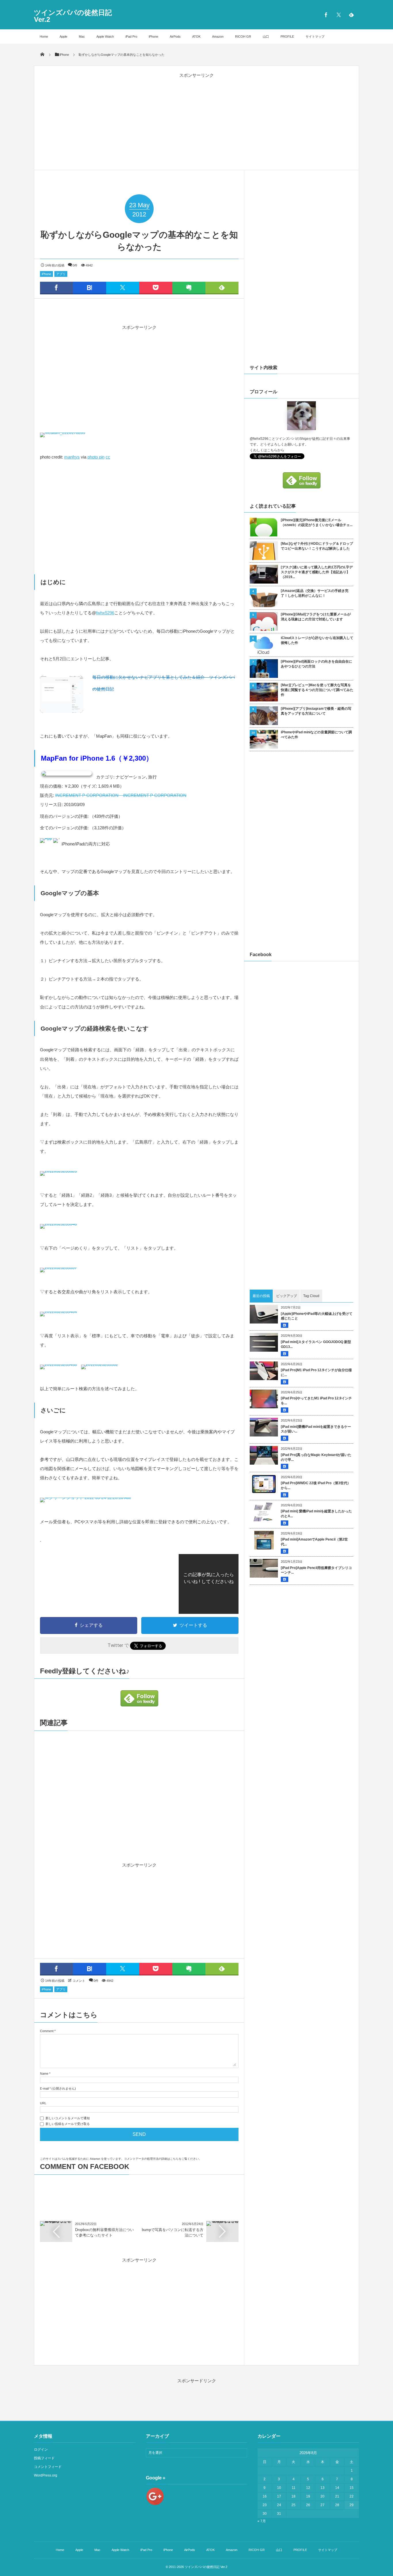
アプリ (61, 274)
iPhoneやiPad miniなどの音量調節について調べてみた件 (316, 735)
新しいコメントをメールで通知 (68, 2118)
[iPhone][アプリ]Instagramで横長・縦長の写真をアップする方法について (316, 711)
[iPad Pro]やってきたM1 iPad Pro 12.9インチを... (316, 1401)
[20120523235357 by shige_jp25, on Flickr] (58, 1273)
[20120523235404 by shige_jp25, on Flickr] (58, 1317)
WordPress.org (46, 2475)
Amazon (218, 37)
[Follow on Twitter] (339, 15)
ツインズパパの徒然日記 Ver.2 (73, 16)
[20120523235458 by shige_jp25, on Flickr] (58, 1370)
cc (108, 457)
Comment (47, 2031)
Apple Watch (105, 37)
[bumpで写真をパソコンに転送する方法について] (222, 2223)
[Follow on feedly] (351, 15)
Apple (63, 37)
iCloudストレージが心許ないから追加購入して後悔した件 (317, 640)
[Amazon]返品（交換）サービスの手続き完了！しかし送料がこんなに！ (315, 593)
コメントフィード (48, 2467)
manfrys (72, 457)
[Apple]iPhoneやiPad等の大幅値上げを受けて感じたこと (317, 1316)
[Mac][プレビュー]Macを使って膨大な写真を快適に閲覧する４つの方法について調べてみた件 (317, 690)
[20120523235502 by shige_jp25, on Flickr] (100, 1370)
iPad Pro (131, 37)
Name (44, 2074)
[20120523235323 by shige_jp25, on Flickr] (58, 1177)
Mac (82, 37)
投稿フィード (44, 2458)
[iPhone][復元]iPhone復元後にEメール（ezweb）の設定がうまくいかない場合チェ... (317, 522)
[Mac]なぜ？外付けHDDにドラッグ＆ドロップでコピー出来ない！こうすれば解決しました (317, 546)
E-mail (44, 2088)
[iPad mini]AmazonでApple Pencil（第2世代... (314, 1542)
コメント (79, 1981)
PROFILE (287, 37)
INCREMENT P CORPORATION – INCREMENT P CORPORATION (121, 795)
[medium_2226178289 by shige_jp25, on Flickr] (63, 438)
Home (44, 37)
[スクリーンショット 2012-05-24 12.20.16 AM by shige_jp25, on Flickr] (85, 1503)
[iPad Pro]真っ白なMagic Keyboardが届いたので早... (316, 1457)
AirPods (175, 37)
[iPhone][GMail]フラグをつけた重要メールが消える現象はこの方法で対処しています (316, 617)
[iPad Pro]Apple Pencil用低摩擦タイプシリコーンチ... (316, 1570)
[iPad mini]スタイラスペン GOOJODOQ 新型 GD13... (316, 1344)
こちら (272, 450)
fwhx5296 (105, 613)
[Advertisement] (197, 115)
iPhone (153, 37)
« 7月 (262, 2521)
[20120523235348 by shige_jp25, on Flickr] (58, 1230)
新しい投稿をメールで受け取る (68, 2124)
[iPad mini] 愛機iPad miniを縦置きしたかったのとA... (316, 1514)
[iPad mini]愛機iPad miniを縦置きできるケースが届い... (316, 1429)
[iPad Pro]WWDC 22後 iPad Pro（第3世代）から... (316, 1485)
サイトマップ (315, 37)
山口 (266, 37)
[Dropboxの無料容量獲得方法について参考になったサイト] (56, 2223)
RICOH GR (243, 37)
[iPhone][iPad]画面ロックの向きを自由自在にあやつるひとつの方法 (316, 664)
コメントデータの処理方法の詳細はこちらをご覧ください (161, 2159)
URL (43, 2103)
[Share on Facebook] (326, 15)
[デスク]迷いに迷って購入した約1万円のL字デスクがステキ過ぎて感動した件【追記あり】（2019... (317, 572)
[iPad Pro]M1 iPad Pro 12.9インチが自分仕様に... (316, 1373)
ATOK (196, 37)
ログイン (41, 2450)
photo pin (96, 457)
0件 (75, 265)
